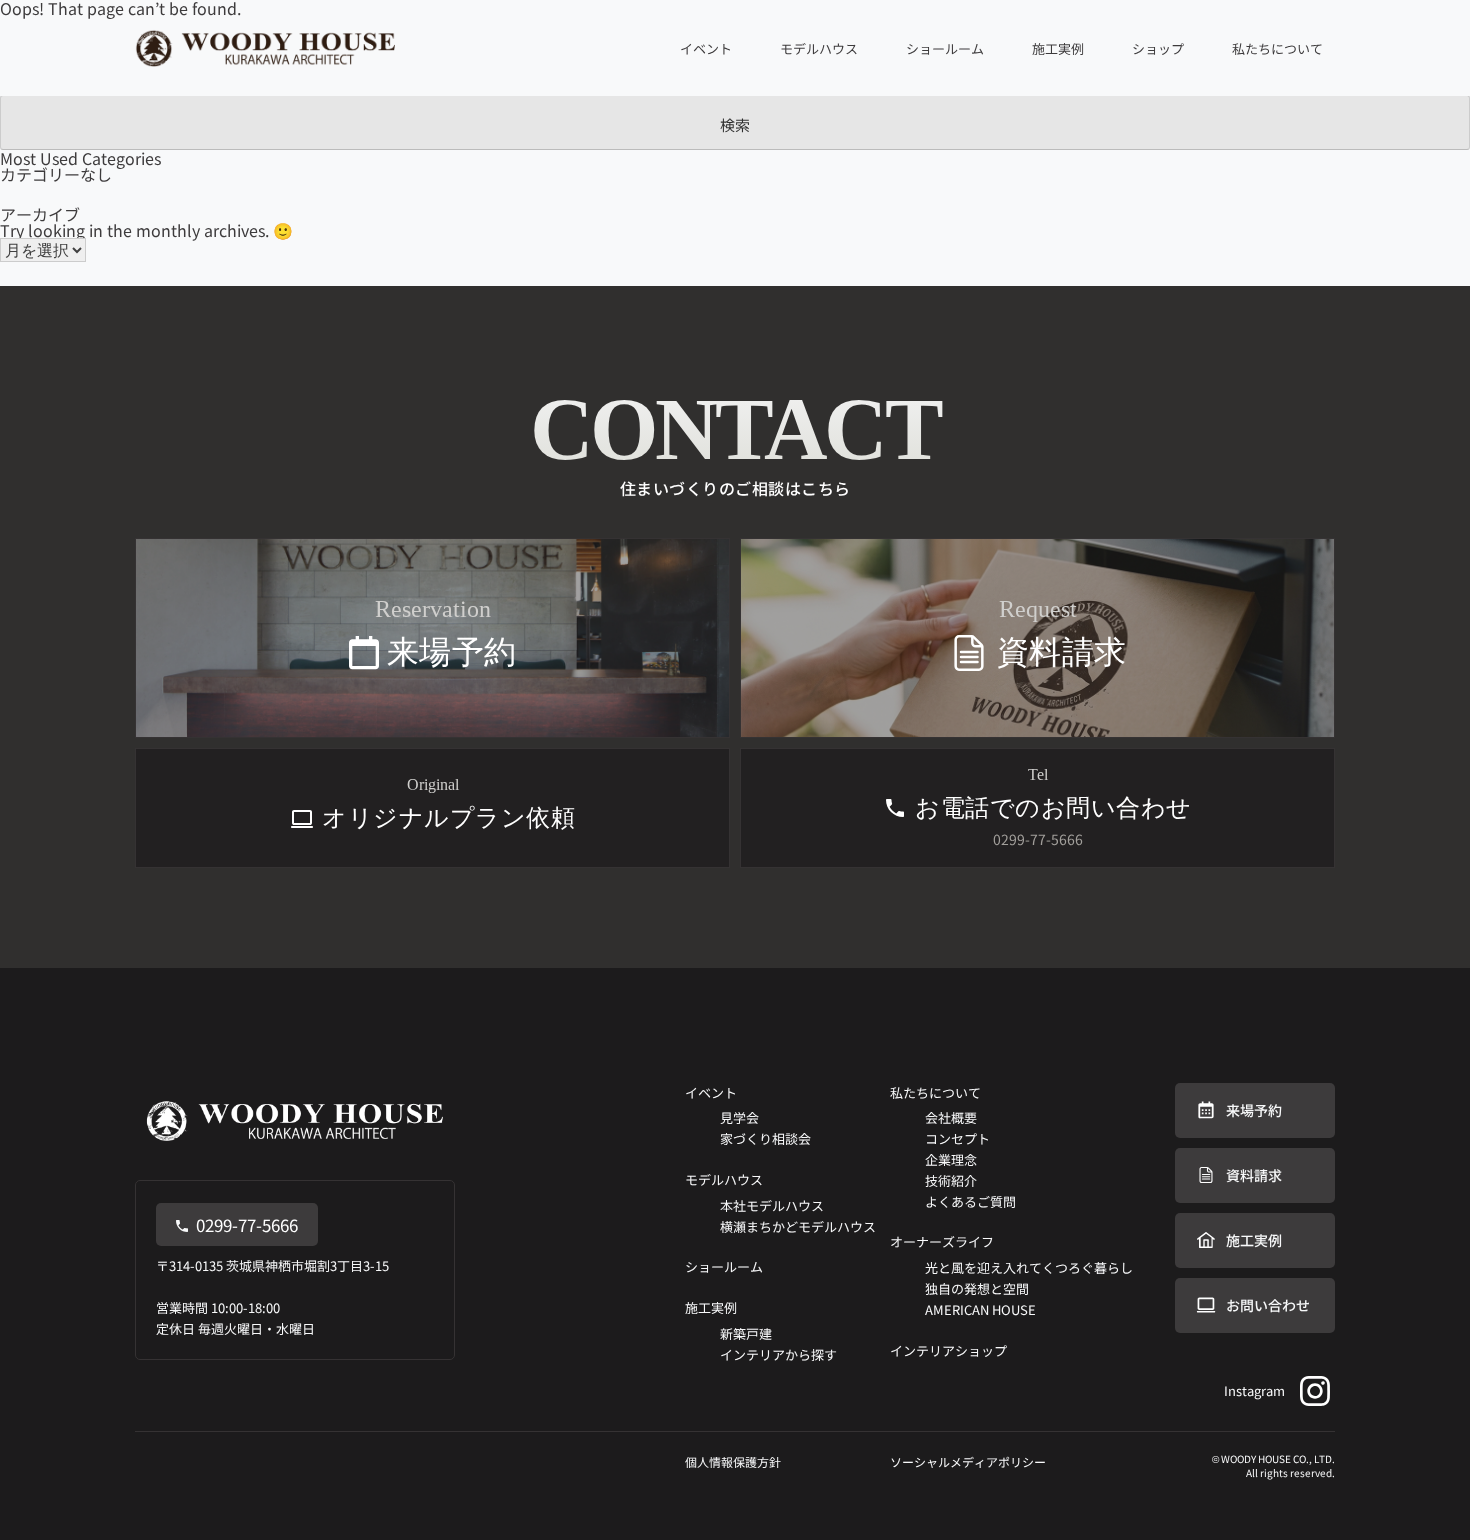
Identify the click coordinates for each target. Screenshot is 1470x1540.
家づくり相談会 (765, 1138)
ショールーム (945, 48)
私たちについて (935, 1092)
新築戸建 (746, 1333)
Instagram (1254, 1390)
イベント (711, 1092)
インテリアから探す (778, 1354)
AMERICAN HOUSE (980, 1309)
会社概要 (951, 1117)
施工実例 (711, 1307)
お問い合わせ (1268, 1305)
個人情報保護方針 (733, 1461)
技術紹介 (951, 1180)
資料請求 (1254, 1175)
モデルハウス (724, 1179)
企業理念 (951, 1159)
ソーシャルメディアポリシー (968, 1461)
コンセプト (957, 1138)
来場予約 (1254, 1110)
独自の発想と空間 (977, 1288)
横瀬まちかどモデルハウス (798, 1226)
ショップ (1158, 48)
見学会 (739, 1117)
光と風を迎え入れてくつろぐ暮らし (1029, 1267)
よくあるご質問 (970, 1201)
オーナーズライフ (942, 1241)
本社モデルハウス (772, 1205)
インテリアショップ (948, 1350)
